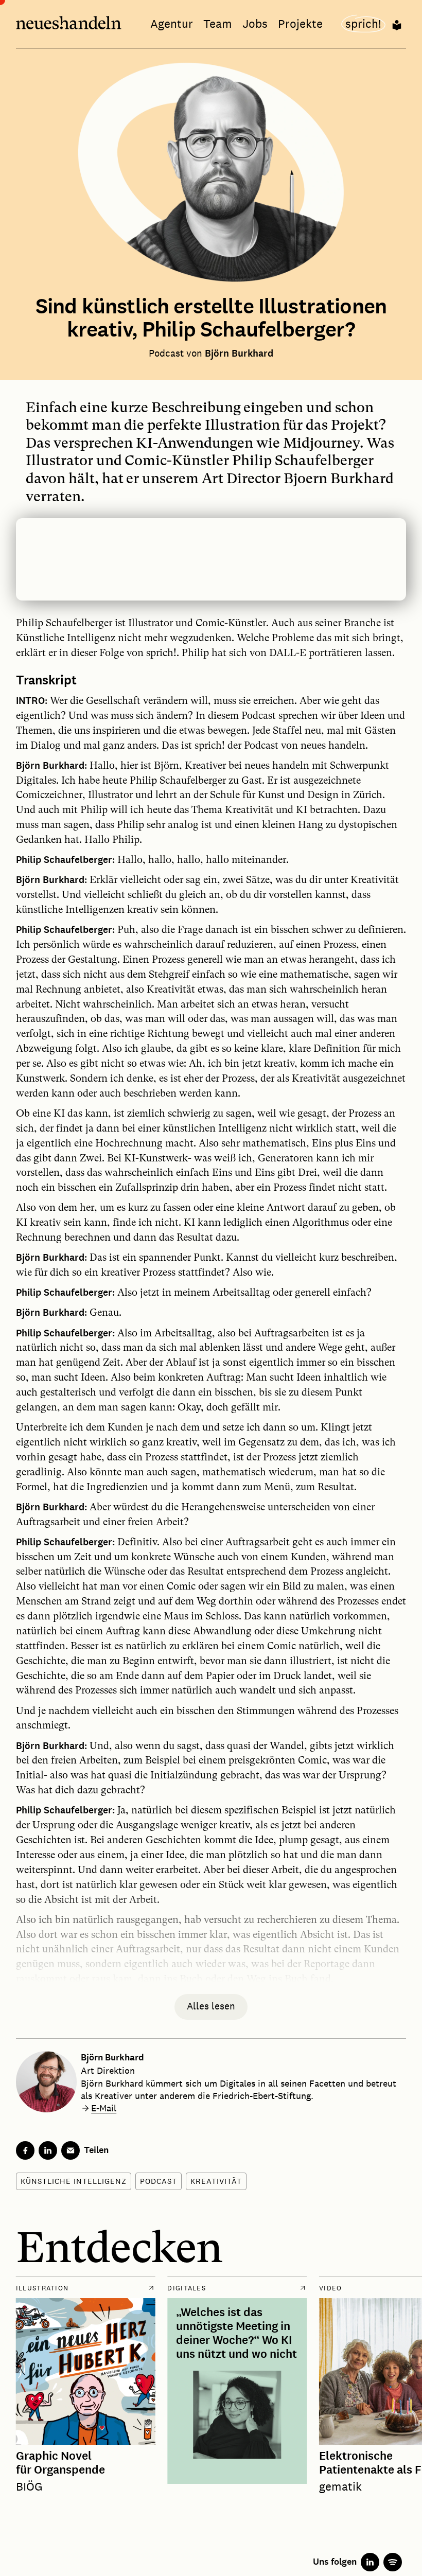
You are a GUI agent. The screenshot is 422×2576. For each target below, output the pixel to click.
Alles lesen (211, 2006)
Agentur (172, 24)
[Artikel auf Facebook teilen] (25, 2150)
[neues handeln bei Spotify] (393, 2562)
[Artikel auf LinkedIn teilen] (48, 2150)
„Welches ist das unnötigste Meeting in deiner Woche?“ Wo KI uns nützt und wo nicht (236, 2334)
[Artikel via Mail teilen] (71, 2150)
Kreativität (216, 2181)
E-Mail (104, 2108)
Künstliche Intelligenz (74, 2181)
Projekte (300, 24)
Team (218, 24)
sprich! (363, 24)
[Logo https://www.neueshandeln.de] (69, 24)
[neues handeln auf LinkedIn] (370, 2562)
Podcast (159, 2181)
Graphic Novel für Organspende (60, 2464)
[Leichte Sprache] (397, 24)
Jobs (255, 24)
